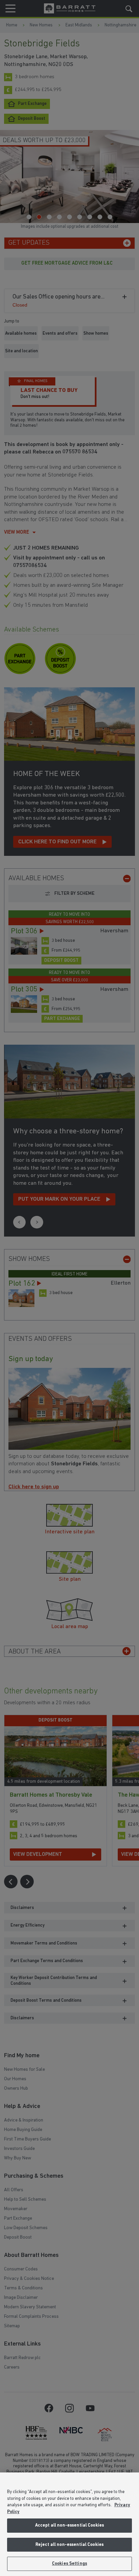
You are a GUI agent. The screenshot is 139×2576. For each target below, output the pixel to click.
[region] (69, 2524)
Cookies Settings (69, 2564)
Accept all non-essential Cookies (69, 2525)
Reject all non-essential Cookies (69, 2545)
